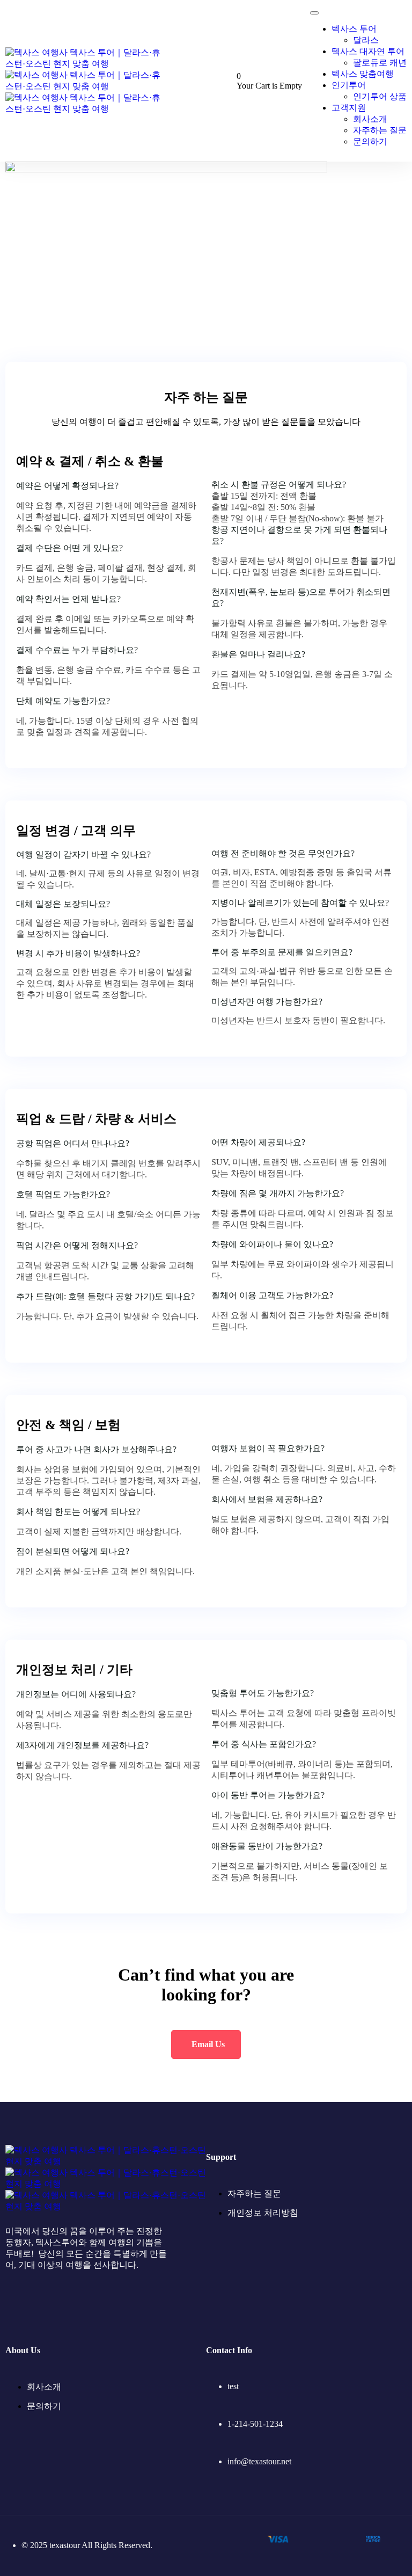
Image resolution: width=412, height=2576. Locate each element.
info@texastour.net (259, 2461)
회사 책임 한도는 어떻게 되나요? (78, 1512)
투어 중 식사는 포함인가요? (264, 1744)
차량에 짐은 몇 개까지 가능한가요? (278, 1193)
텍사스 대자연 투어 (368, 51)
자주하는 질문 (380, 130)
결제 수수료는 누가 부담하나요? (77, 650)
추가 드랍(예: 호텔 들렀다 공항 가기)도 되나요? (105, 1296)
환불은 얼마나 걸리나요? (258, 654)
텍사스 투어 (354, 29)
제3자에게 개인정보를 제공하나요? (82, 1745)
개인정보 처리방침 (263, 2213)
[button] (108, 486)
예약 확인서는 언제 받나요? (68, 599)
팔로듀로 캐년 (380, 63)
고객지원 (349, 108)
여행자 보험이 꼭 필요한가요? (268, 1448)
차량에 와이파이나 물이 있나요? (272, 1244)
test (233, 2386)
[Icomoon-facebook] (13, 2306)
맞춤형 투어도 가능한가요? (263, 1693)
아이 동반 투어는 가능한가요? (268, 1795)
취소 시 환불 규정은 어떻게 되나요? (279, 485)
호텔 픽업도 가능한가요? (63, 1194)
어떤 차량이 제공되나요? (258, 1142)
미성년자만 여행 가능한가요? (267, 1002)
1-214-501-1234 (255, 2424)
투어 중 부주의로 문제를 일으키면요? (282, 952)
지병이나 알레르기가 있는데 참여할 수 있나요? (300, 903)
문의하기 (370, 141)
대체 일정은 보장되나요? (63, 904)
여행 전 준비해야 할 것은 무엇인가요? (283, 853)
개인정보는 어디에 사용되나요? (76, 1694)
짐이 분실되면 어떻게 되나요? (73, 1551)
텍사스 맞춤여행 (363, 74)
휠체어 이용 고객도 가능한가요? (272, 1295)
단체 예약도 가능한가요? (63, 701)
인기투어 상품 (380, 96)
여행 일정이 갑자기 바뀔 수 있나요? (83, 854)
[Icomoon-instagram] (45, 2306)
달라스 (366, 40)
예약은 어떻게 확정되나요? (67, 486)
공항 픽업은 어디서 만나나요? (73, 1143)
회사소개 (370, 119)
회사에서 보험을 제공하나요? (267, 1499)
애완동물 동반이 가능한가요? (267, 1846)
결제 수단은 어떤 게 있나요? (69, 548)
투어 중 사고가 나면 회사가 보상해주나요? (96, 1449)
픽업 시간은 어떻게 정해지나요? (77, 1245)
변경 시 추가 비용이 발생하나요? (78, 953)
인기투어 (349, 85)
